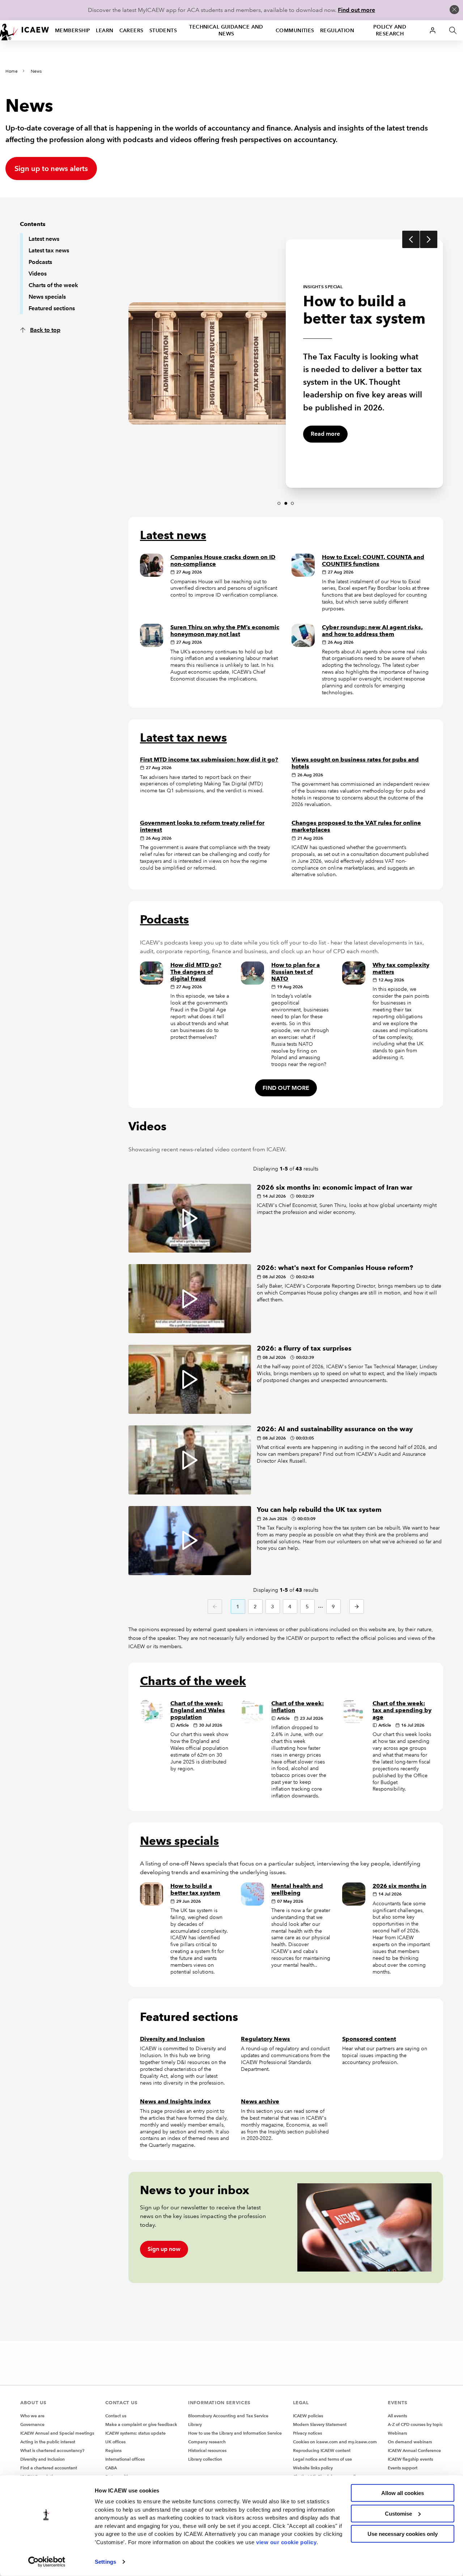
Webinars (397, 2433)
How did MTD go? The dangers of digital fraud (196, 972)
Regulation (337, 30)
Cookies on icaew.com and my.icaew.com (335, 2442)
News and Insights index (175, 2101)
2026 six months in (400, 1886)
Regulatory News (266, 2039)
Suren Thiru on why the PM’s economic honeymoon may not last (225, 631)
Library (195, 2424)
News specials (47, 297)
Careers (131, 30)
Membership (73, 30)
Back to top (45, 330)
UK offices (115, 2442)
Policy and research (390, 30)
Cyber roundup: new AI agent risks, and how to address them (372, 631)
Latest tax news (49, 250)
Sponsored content (369, 2039)
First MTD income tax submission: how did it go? (209, 760)
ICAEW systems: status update (135, 2433)
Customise (398, 2513)
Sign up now (164, 2249)
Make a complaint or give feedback (141, 2424)
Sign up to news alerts (51, 169)
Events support (403, 2468)
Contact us (116, 2416)
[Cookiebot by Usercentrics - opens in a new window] (47, 2562)
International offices (125, 2459)
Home (12, 71)
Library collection (205, 2459)
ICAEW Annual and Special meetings (57, 2433)
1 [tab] (279, 503)
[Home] (25, 30)
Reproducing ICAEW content (322, 2450)
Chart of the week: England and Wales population (198, 1710)
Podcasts (40, 262)
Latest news (44, 239)
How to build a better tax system (195, 1889)
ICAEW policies (308, 2416)
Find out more (356, 10)
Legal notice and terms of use (322, 2459)
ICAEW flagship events (410, 2459)
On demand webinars (410, 2442)
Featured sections (52, 308)
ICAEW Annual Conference (414, 2450)
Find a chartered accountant (49, 2468)
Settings (105, 2562)
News (36, 71)
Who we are (32, 2416)
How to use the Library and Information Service (235, 2433)
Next (429, 239)
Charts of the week (53, 285)
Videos (38, 274)
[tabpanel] (207, 360)
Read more (325, 434)
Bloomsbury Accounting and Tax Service (228, 2416)
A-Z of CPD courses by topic (415, 2424)
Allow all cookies (403, 2493)
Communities (295, 30)
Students (163, 30)
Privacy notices (307, 2433)
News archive (260, 2101)
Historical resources (207, 2450)
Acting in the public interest (48, 2442)
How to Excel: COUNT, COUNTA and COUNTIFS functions (373, 560)
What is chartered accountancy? (52, 2450)
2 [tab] (286, 503)
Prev (411, 239)
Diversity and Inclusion (172, 2039)
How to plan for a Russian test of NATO (296, 972)
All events (397, 2416)
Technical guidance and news (226, 30)
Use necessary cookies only (403, 2534)
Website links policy (313, 2468)
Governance (32, 2424)
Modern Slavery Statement (320, 2424)
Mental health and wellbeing (297, 1889)
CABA (111, 2468)
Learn (105, 30)
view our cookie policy (286, 2542)
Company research (207, 2442)
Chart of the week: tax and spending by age (402, 1710)
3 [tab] (293, 503)
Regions (113, 2450)
